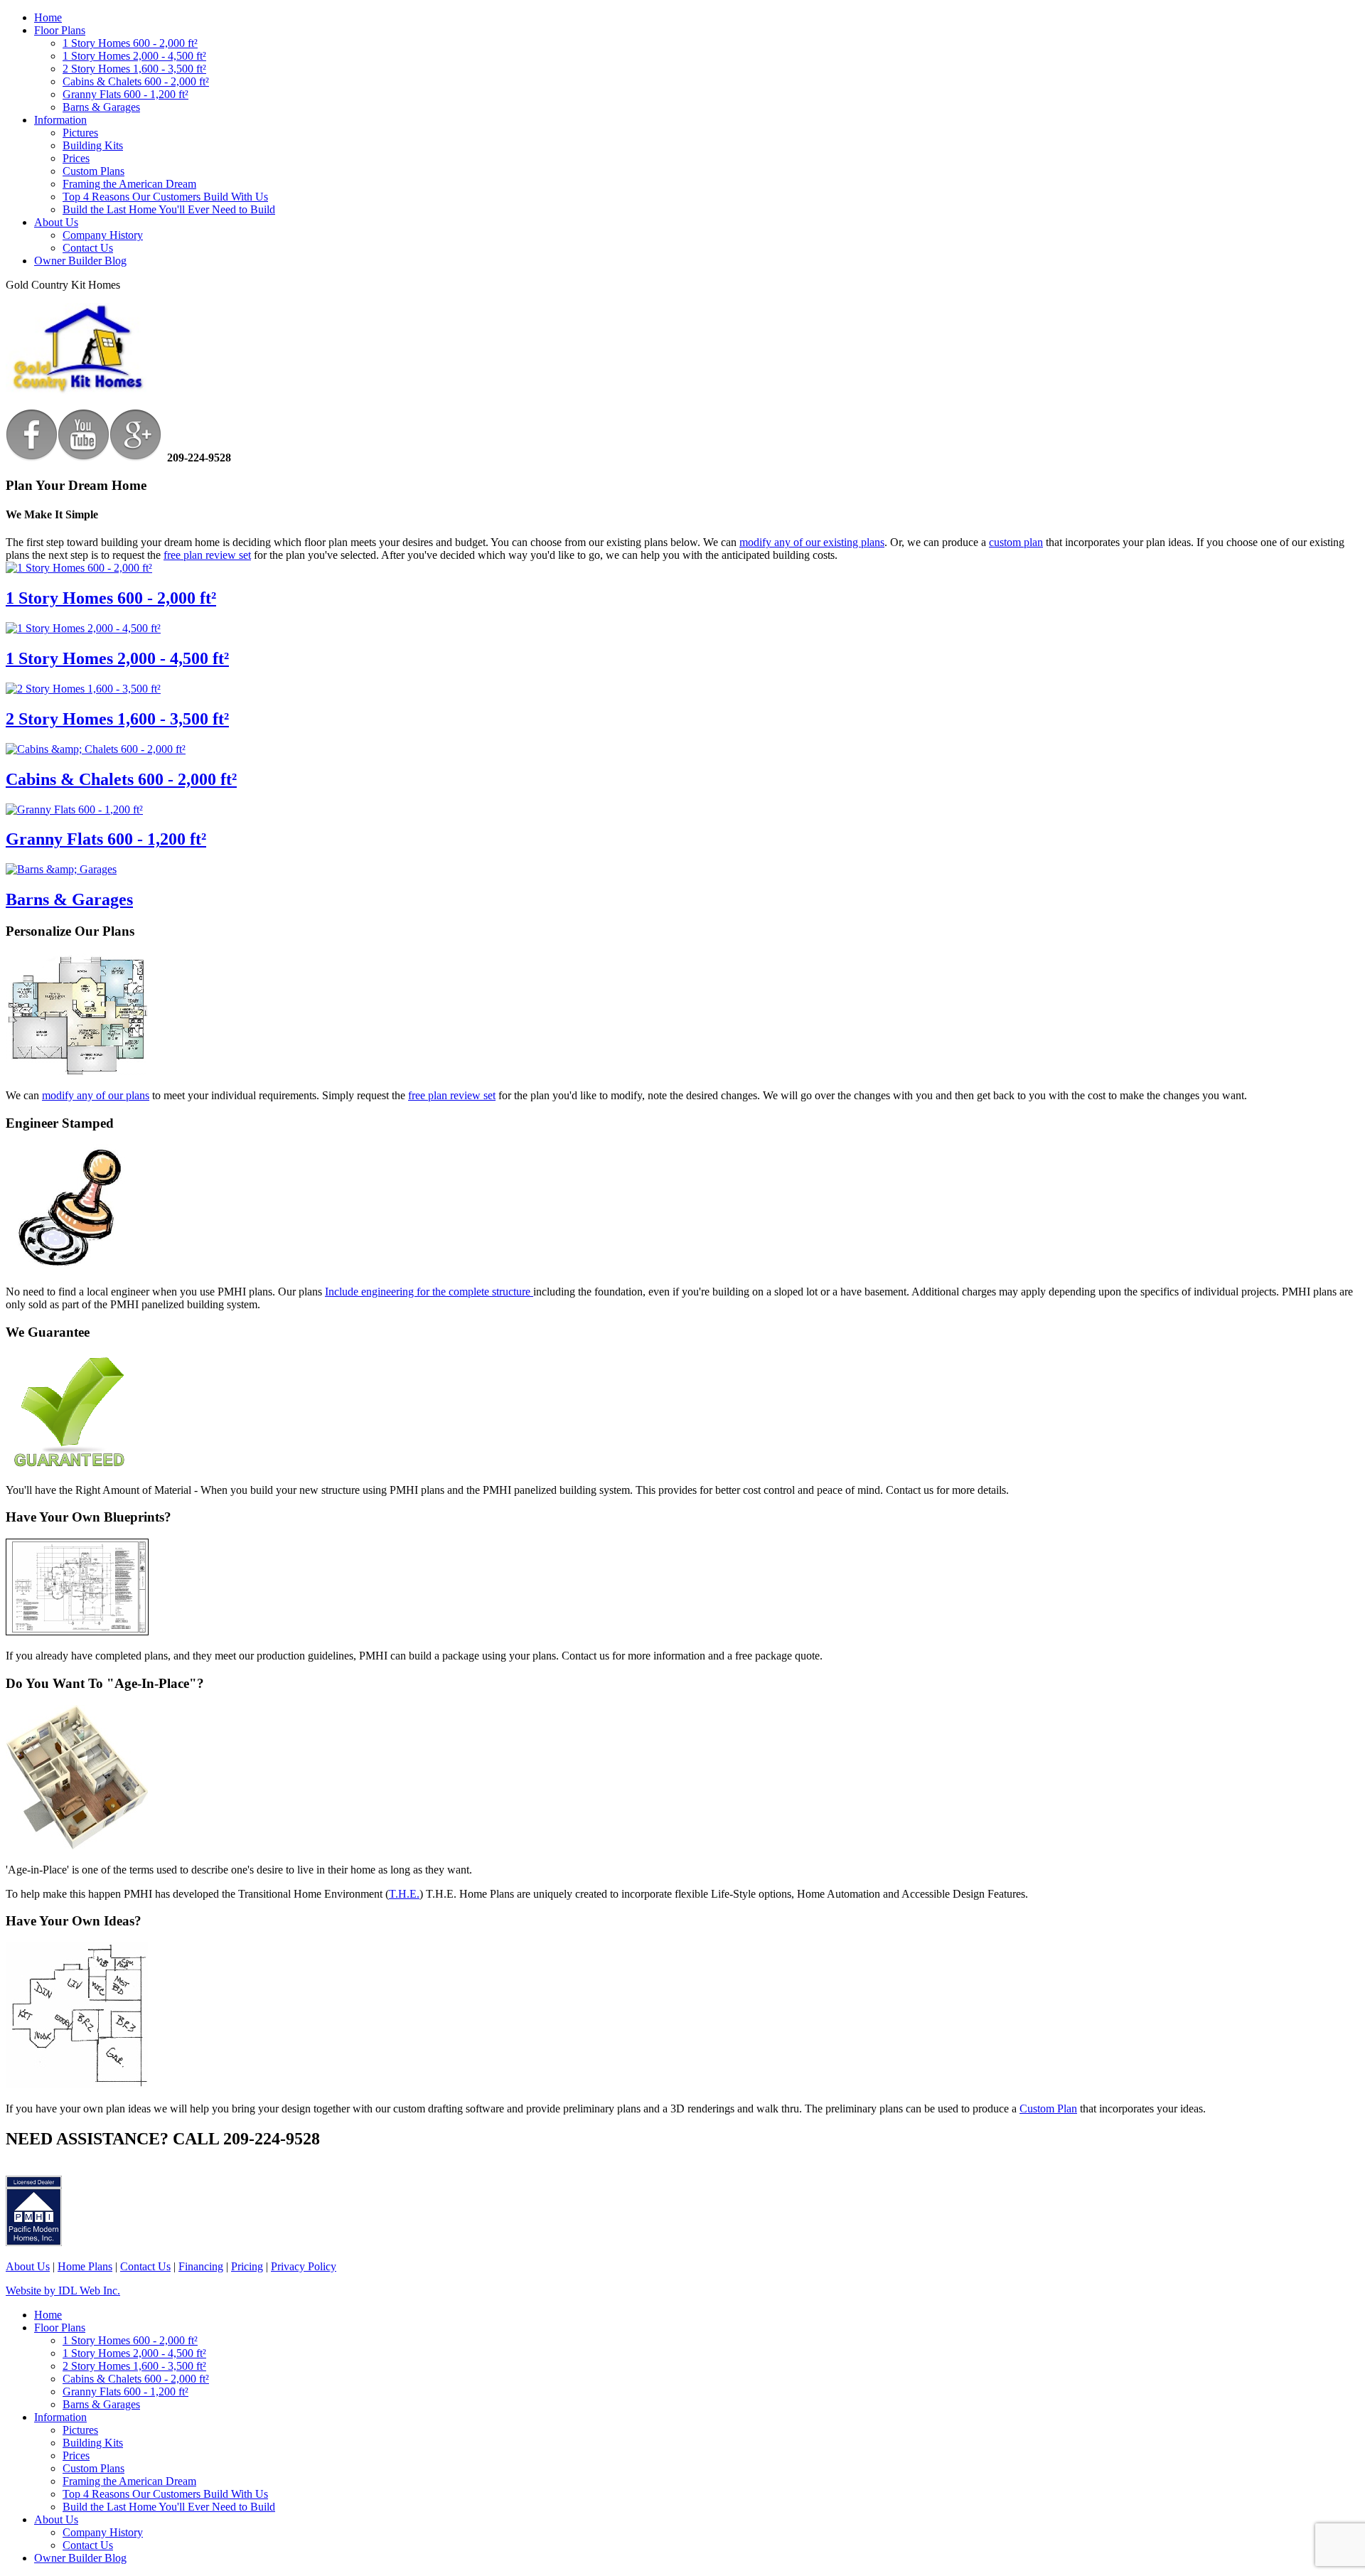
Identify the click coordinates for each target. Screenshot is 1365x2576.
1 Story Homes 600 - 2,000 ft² (130, 43)
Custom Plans (93, 171)
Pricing (247, 2266)
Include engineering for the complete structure (429, 1292)
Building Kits (93, 145)
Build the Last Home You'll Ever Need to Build (169, 209)
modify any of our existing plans (812, 542)
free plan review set (207, 555)
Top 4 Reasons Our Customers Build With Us (165, 197)
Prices (76, 158)
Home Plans (85, 2266)
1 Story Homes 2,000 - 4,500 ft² (134, 56)
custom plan (1016, 542)
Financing (201, 2266)
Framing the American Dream (129, 184)
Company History (103, 235)
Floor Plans (60, 30)
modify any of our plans (96, 1095)
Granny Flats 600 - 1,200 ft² (125, 94)
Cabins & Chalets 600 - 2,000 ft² (136, 81)
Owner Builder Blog (80, 261)
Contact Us (88, 248)
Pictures (80, 133)
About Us (56, 222)
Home (48, 17)
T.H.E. (404, 1894)
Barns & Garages (101, 107)
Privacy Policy (304, 2266)
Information (60, 120)
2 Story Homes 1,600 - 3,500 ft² (134, 69)
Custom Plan (1048, 2109)
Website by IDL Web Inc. (63, 2291)
